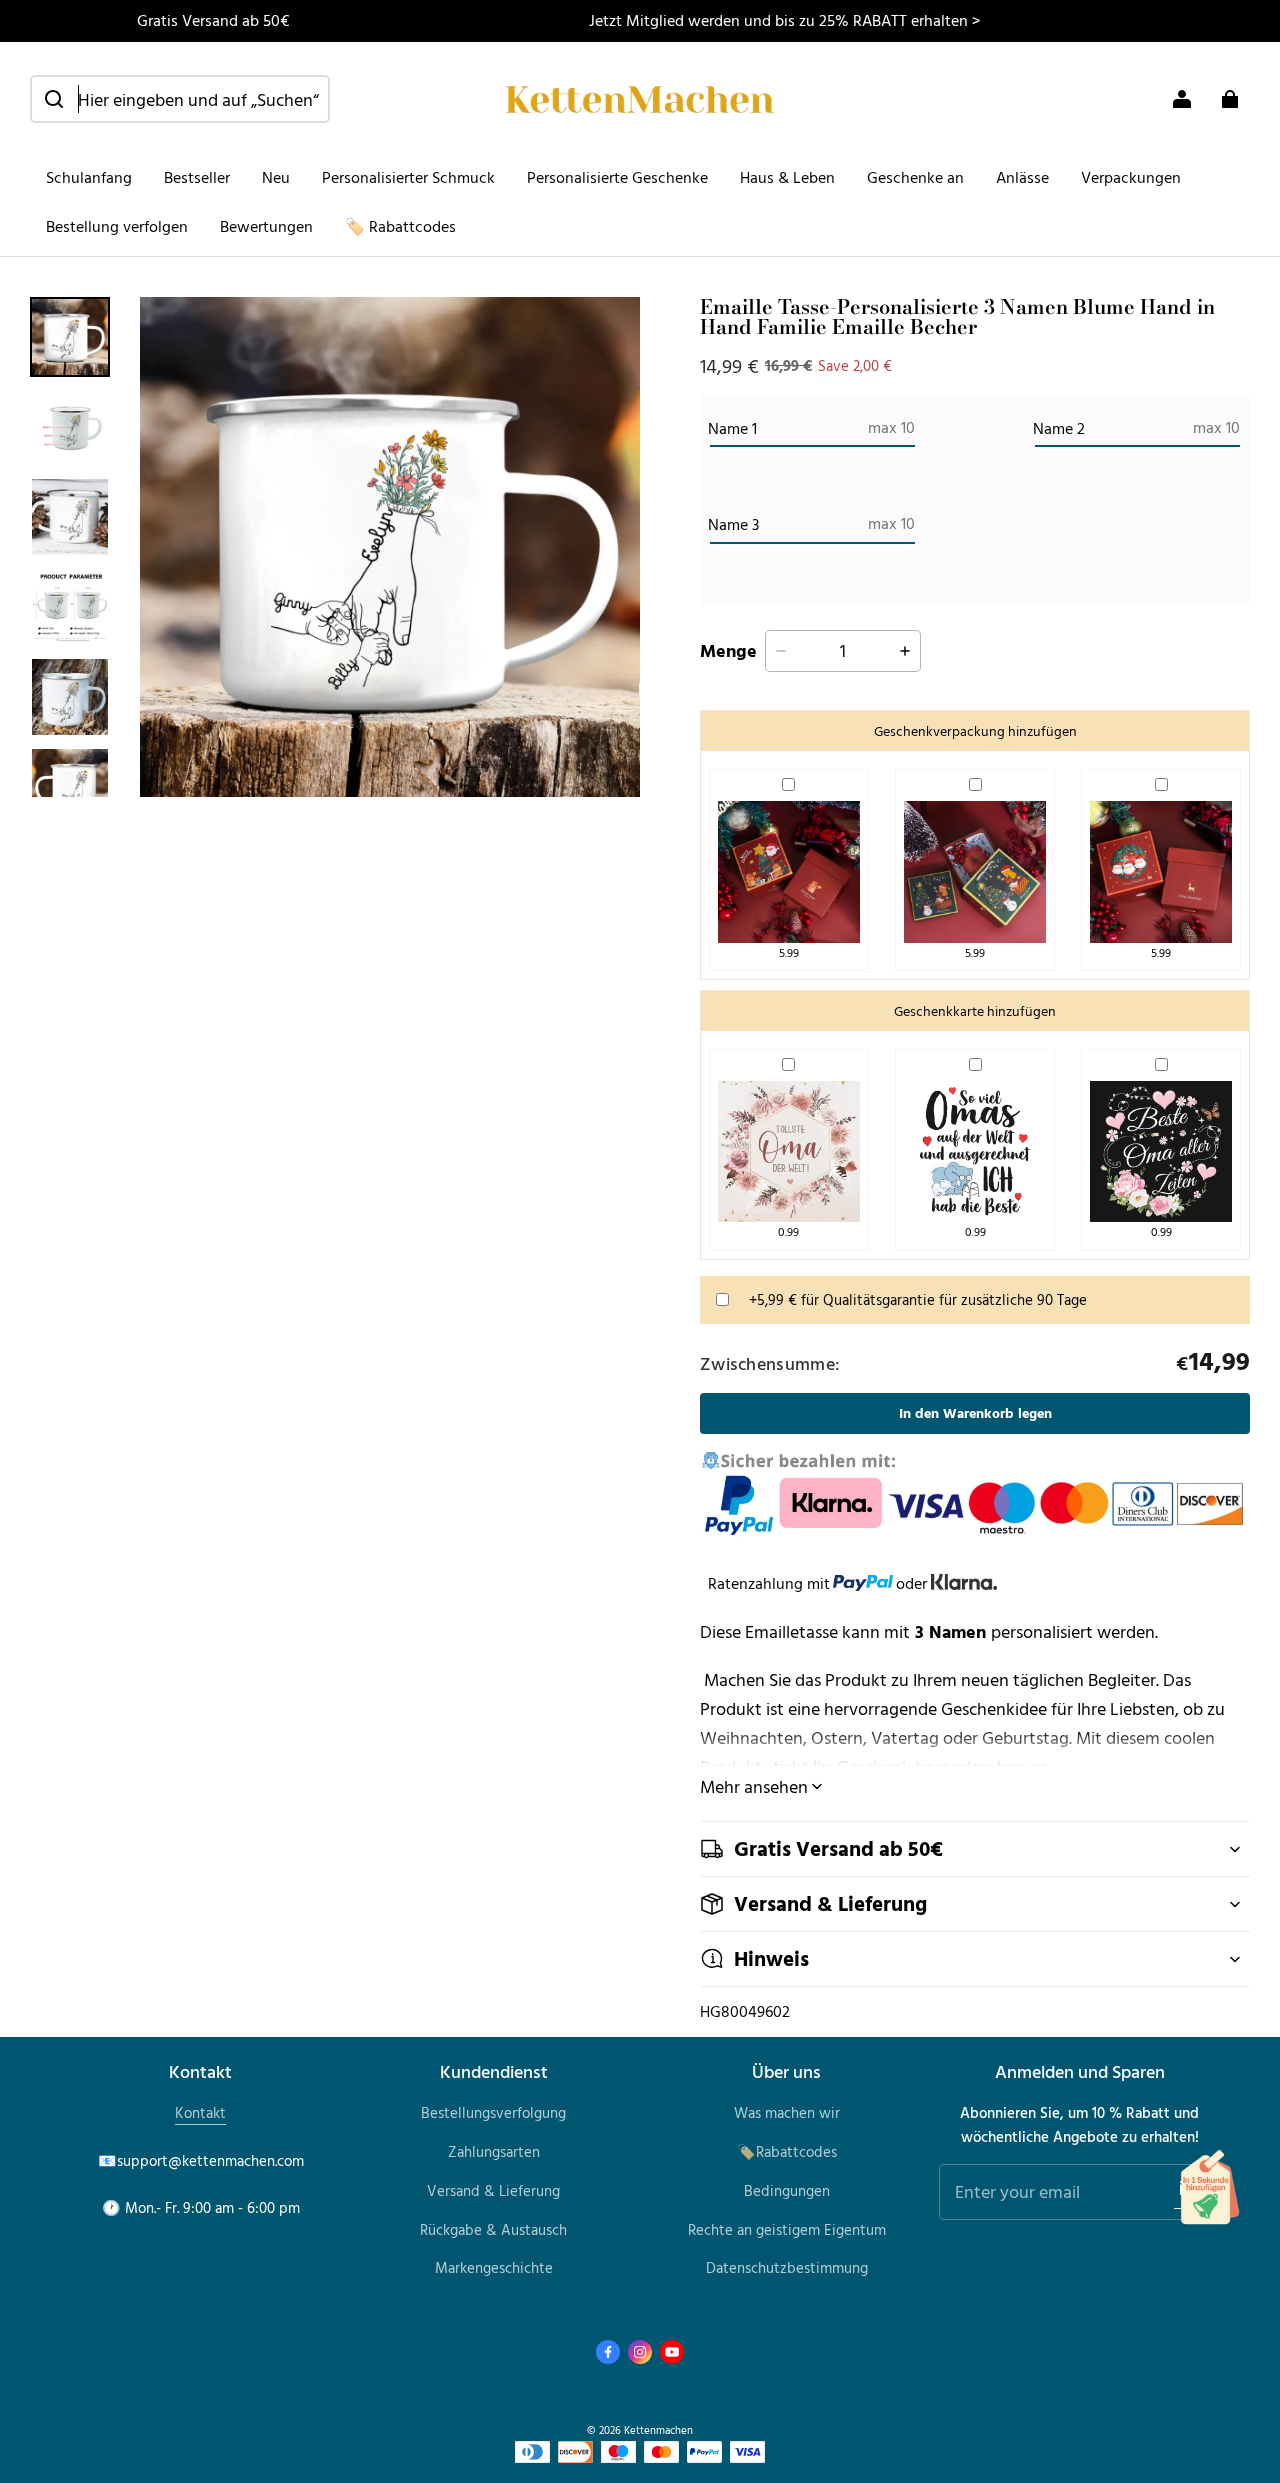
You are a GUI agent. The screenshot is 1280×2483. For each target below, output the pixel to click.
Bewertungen (266, 226)
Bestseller (197, 177)
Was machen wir (787, 2112)
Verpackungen (1131, 177)
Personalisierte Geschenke (617, 177)
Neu (276, 177)
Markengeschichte (494, 2267)
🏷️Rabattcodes (787, 2151)
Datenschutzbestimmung (787, 2267)
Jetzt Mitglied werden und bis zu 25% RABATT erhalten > (784, 20)
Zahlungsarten (494, 2151)
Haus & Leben (787, 177)
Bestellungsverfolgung (493, 2112)
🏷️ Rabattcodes (400, 226)
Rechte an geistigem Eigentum (787, 2229)
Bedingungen (787, 2190)
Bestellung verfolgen (117, 226)
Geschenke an (915, 177)
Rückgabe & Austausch (493, 2229)
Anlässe (1022, 177)
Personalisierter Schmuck (408, 177)
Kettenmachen (658, 2429)
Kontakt (200, 2112)
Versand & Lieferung (493, 2190)
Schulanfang (89, 177)
